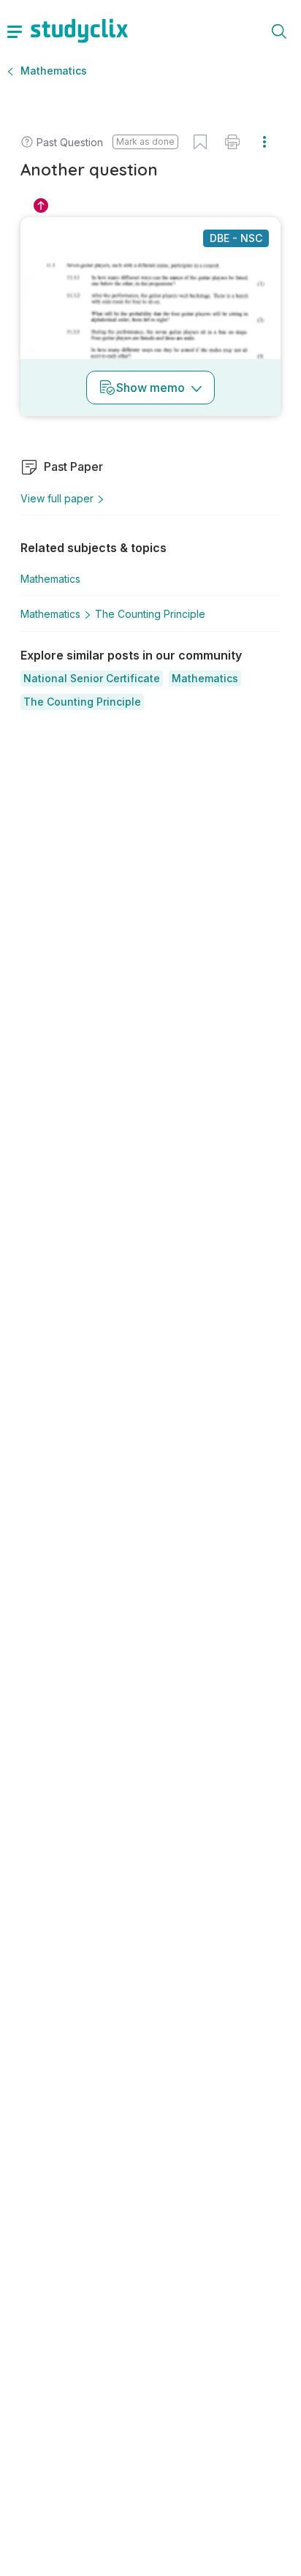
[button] (92, 679)
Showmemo (150, 388)
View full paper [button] (57, 498)
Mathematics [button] (54, 71)
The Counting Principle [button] (150, 614)
